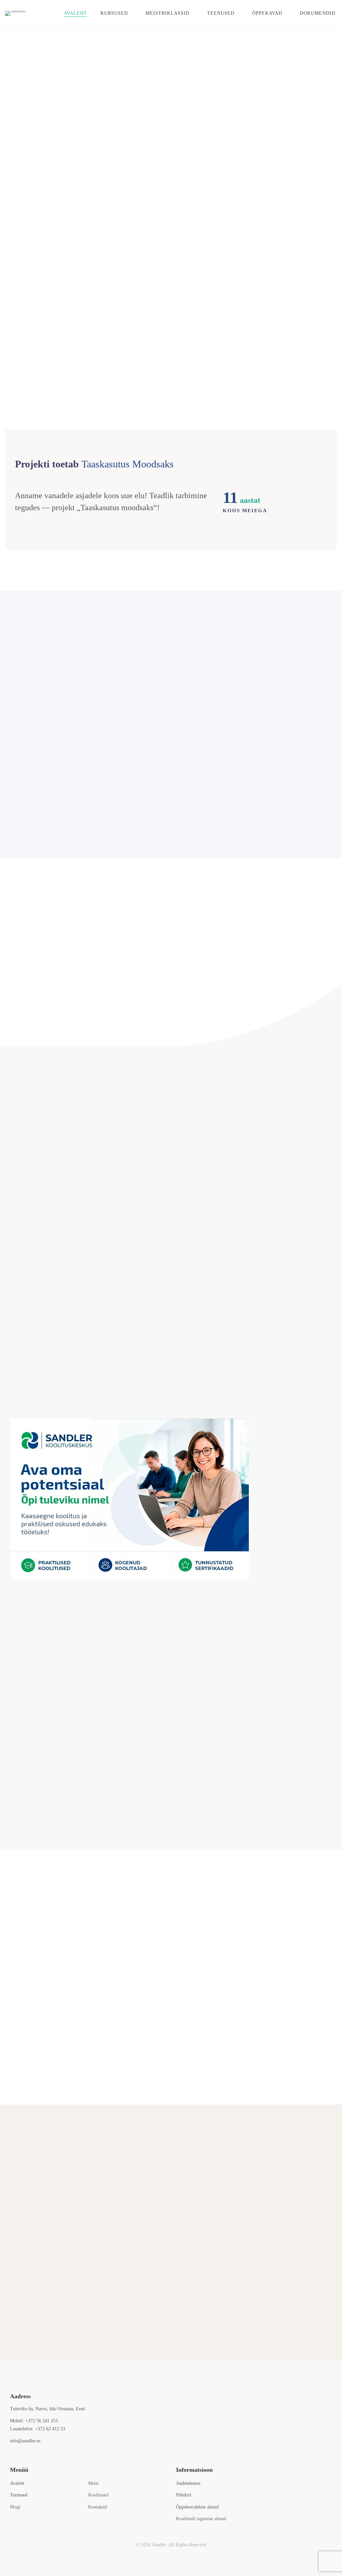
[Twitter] (20, 2455)
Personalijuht (35, 2313)
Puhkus (140, 2313)
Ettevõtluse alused (85, 692)
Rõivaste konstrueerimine (256, 789)
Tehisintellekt (257, 741)
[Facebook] (10, 2455)
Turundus (257, 692)
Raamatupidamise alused (85, 741)
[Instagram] (31, 2455)
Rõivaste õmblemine (85, 789)
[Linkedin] (41, 2455)
